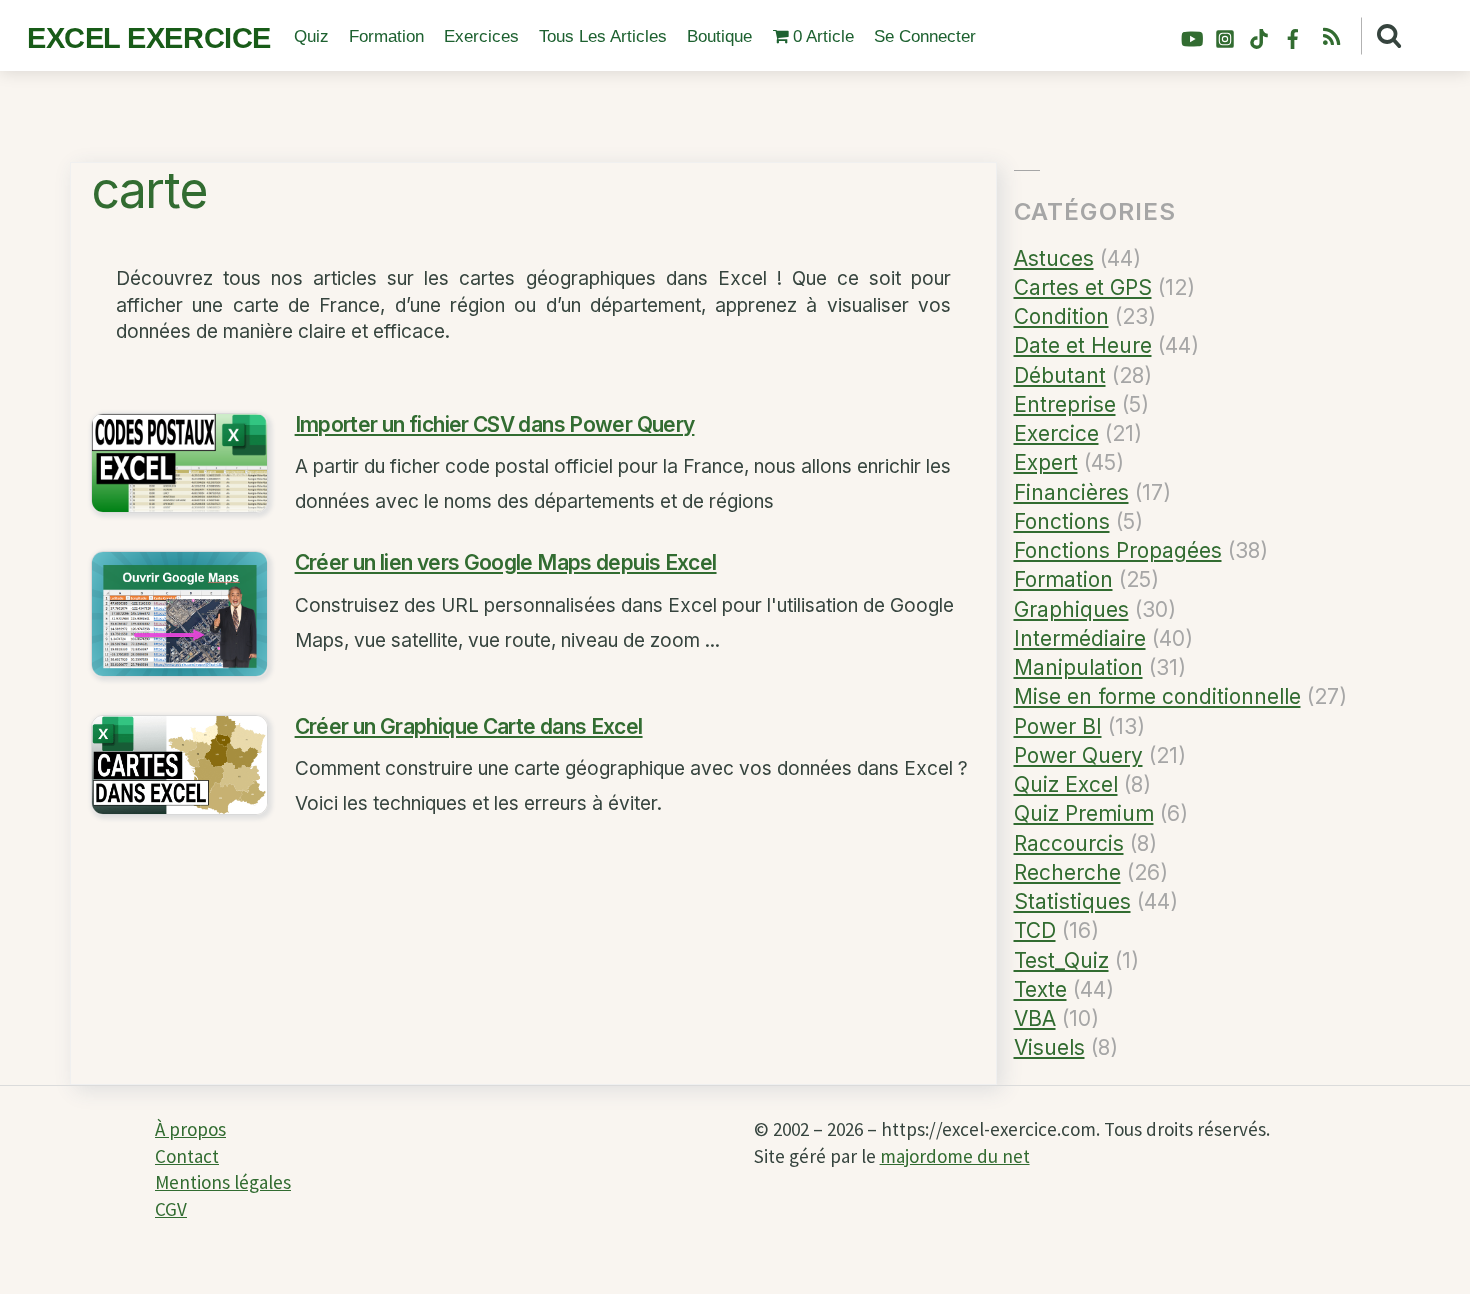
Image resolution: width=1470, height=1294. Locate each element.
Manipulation (1078, 667)
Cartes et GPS (1083, 287)
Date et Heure (1083, 345)
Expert (1046, 462)
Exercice (1056, 433)
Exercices (481, 36)
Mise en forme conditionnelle (1157, 696)
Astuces (1054, 258)
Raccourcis (1069, 843)
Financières (1071, 492)
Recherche (1067, 872)
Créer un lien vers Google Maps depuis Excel (506, 562)
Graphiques (1071, 609)
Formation (386, 36)
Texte (1040, 989)
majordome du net (955, 1156)
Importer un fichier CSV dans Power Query (495, 424)
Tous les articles (603, 36)
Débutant (1060, 375)
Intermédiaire (1080, 638)
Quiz (311, 36)
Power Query (1078, 755)
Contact (187, 1156)
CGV (171, 1209)
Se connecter (925, 36)
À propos (190, 1129)
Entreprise (1065, 404)
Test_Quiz (1061, 960)
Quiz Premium (1084, 813)
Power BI (1058, 726)
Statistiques (1072, 901)
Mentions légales (223, 1182)
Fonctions (1062, 521)
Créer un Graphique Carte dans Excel (469, 726)
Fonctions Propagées (1118, 550)
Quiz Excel (1066, 784)
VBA (1035, 1018)
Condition (1061, 316)
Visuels (1049, 1047)
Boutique (719, 36)
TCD (1035, 930)
